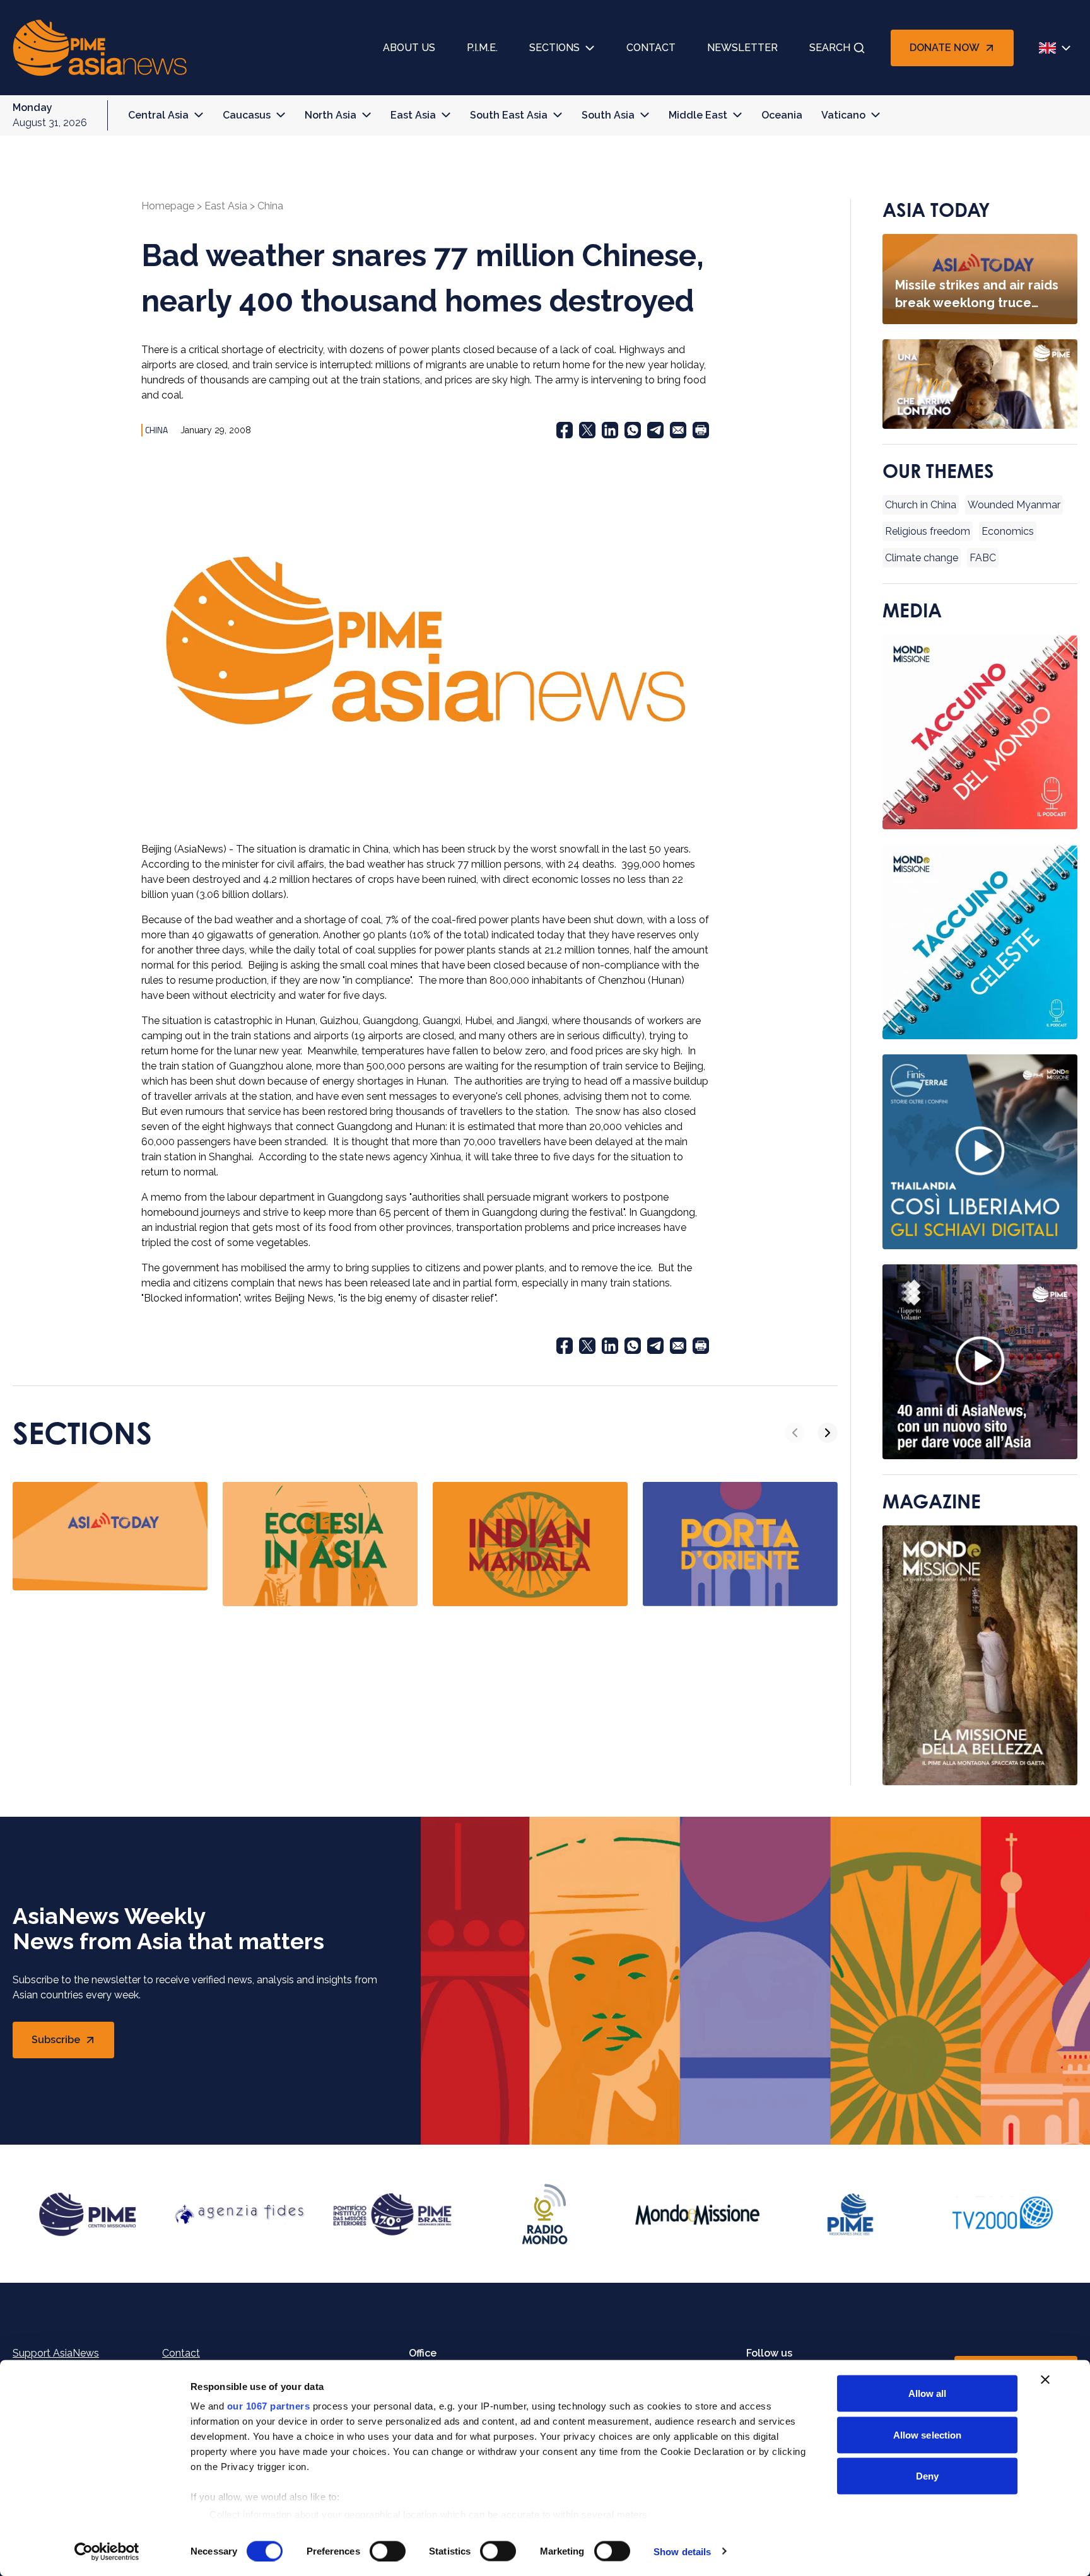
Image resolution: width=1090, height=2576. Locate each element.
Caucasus (247, 115)
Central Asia (158, 115)
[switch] (388, 2551)
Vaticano (843, 115)
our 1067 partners (269, 2406)
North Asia (331, 115)
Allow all (928, 2393)
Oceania (782, 115)
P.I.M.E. (482, 48)
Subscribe (73, 2043)
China (270, 206)
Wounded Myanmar (1014, 505)
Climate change (922, 558)
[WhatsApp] (633, 430)
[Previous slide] (795, 1433)
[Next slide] (828, 1433)
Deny (927, 2476)
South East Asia (509, 115)
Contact (651, 48)
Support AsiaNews (56, 2353)
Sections (554, 48)
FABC (983, 558)
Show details (682, 2551)
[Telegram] (655, 430)
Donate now (945, 48)
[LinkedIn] (610, 430)
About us (409, 48)
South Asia (608, 115)
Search (830, 48)
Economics (1008, 531)
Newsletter (742, 48)
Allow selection (928, 2434)
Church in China (921, 505)
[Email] (678, 430)
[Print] (701, 430)
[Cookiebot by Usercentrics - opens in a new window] (107, 2551)
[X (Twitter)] (587, 430)
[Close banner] (1045, 2380)
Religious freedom (928, 531)
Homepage (168, 206)
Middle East (698, 115)
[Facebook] (565, 430)
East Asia (413, 115)
